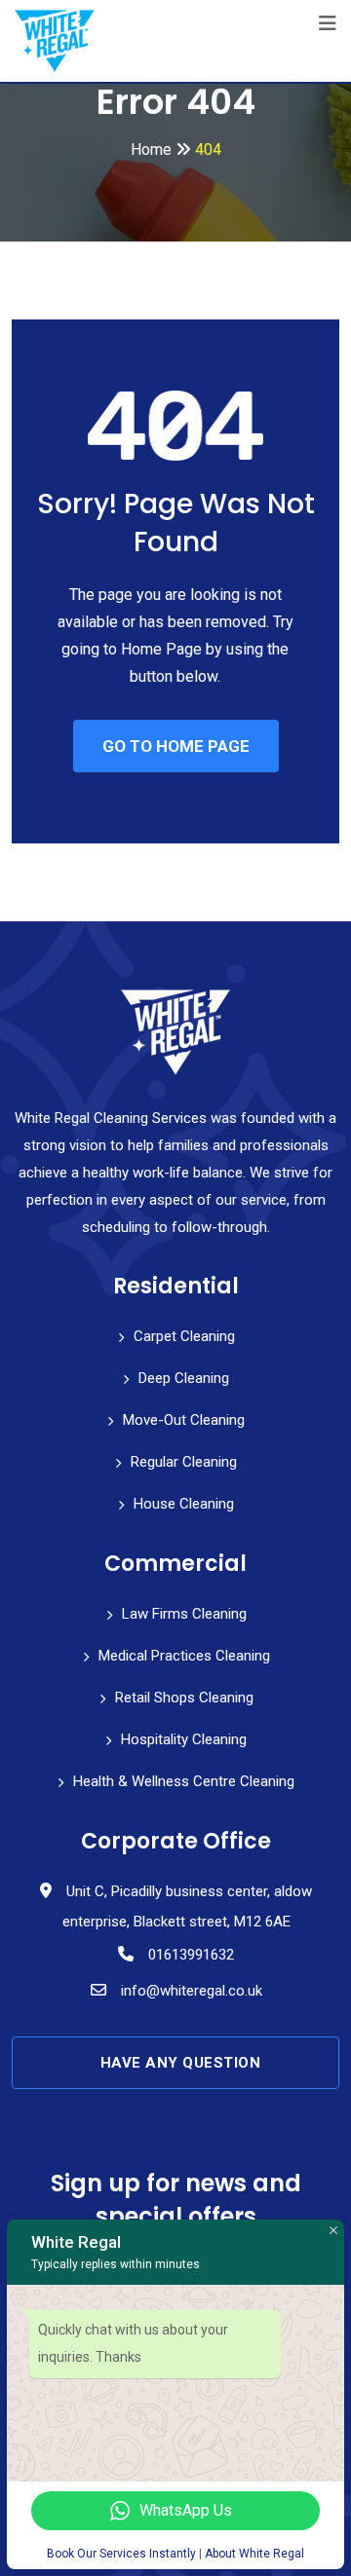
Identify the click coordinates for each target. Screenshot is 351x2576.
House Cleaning (184, 1504)
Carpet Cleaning (184, 1336)
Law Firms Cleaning (184, 1614)
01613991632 (191, 1955)
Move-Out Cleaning (184, 1420)
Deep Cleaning (184, 1378)
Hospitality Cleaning (184, 1739)
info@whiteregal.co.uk (192, 1991)
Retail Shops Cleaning (184, 1698)
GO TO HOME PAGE (176, 746)
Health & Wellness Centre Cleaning (184, 1781)
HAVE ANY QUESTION (181, 2063)
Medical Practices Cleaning (184, 1656)
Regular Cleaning (184, 1462)
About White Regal (254, 2554)
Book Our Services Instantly (121, 2554)
